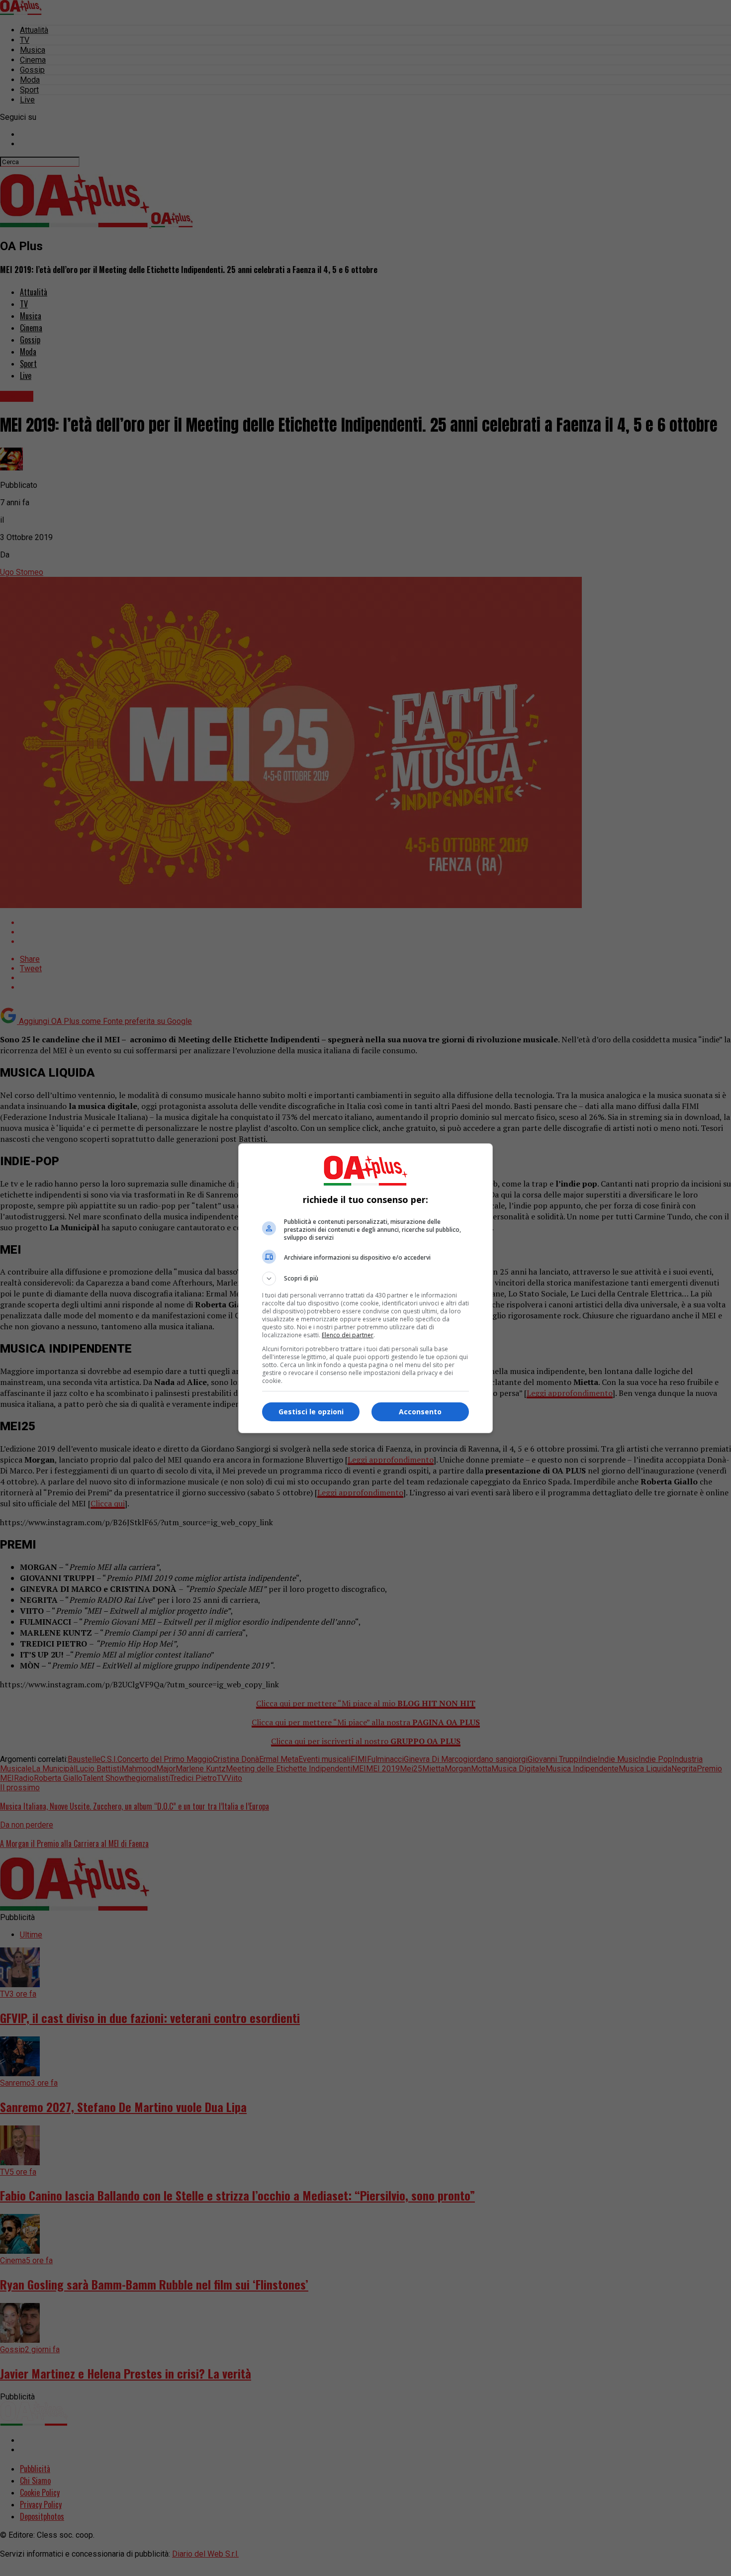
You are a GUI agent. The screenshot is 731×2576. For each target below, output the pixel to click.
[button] (365, 1279)
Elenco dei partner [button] (348, 1335)
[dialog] (365, 1288)
